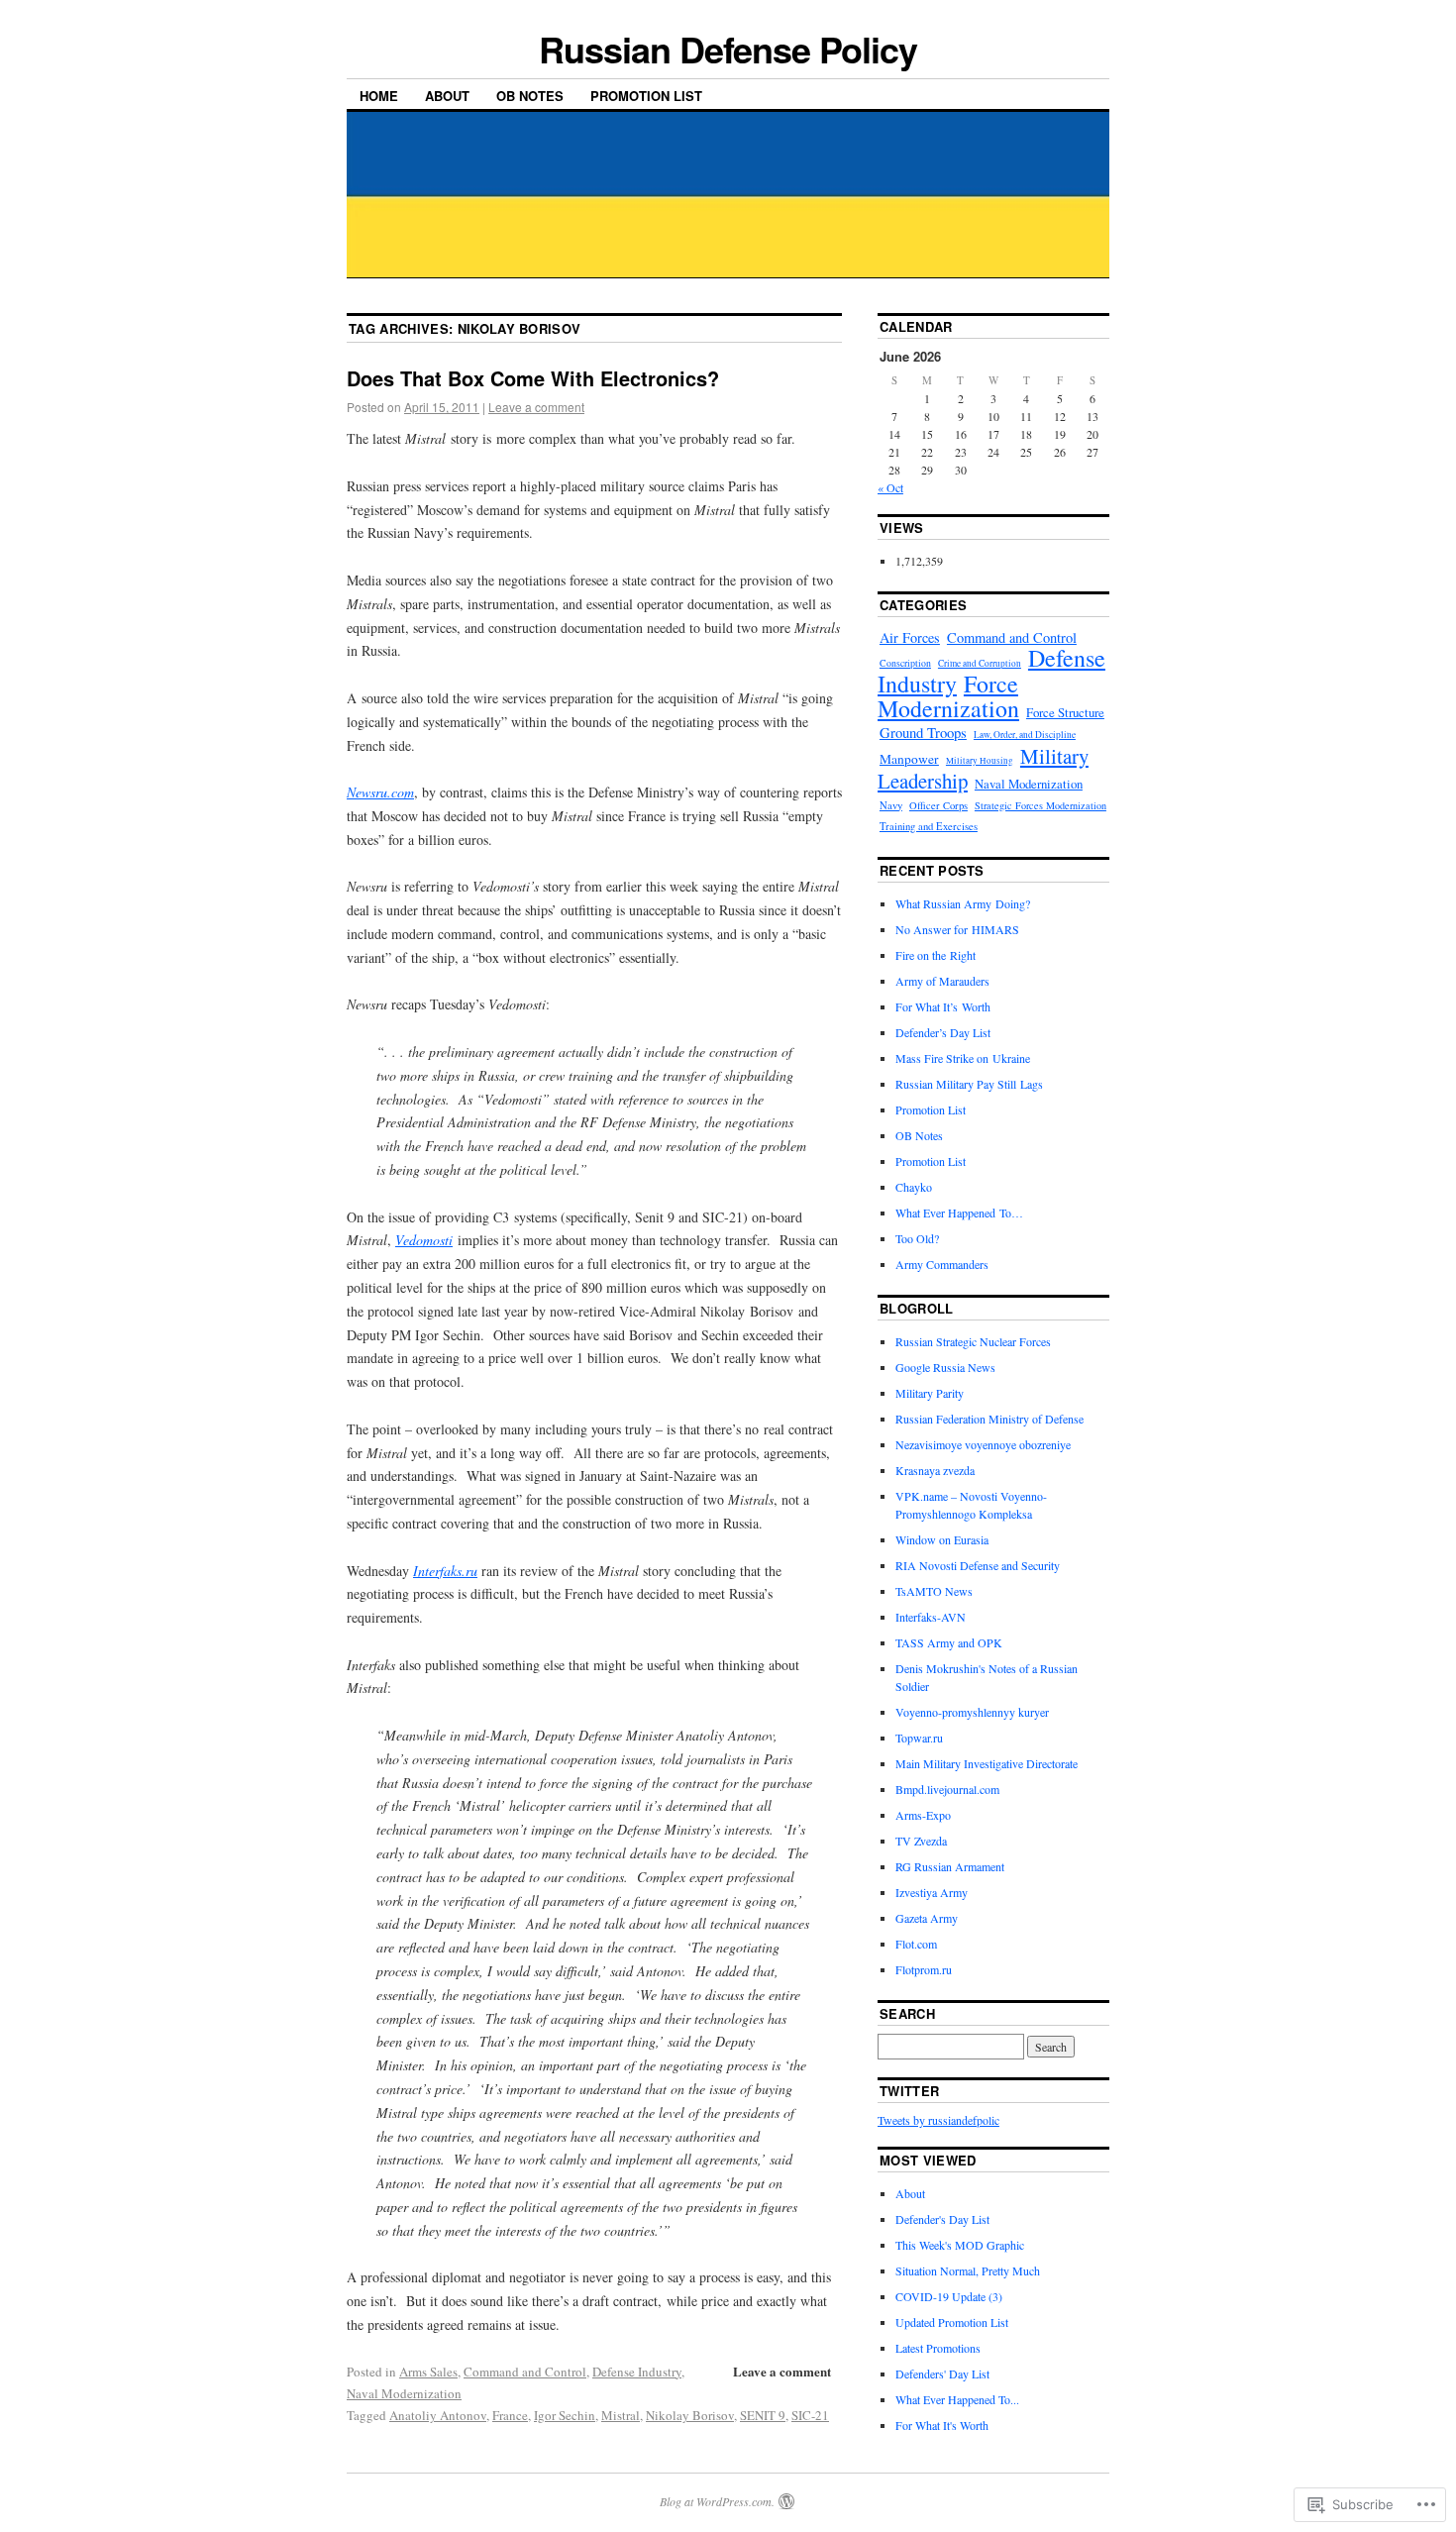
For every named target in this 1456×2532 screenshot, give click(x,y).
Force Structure (1065, 712)
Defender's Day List (942, 2219)
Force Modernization (948, 695)
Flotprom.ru (924, 1969)
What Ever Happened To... (957, 2399)
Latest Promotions (938, 2348)
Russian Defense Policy (728, 49)
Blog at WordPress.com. (717, 2501)
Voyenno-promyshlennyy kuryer (972, 1712)
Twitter (909, 2091)
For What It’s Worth (943, 1006)
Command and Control (525, 2372)
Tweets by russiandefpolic (938, 2120)
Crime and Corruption (980, 663)
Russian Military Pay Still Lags (969, 1084)
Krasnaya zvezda (935, 1470)
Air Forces (910, 637)
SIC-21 (810, 2415)
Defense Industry (637, 2372)
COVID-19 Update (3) (949, 2296)
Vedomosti (424, 1240)
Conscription (905, 663)
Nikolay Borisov (690, 2415)
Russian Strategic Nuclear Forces (973, 1341)
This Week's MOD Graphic (960, 2245)
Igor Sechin (565, 2415)
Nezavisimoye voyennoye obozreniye (983, 1444)
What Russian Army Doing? (963, 903)
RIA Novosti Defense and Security (978, 1565)
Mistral (621, 2415)
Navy (891, 805)
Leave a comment (536, 407)
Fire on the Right (936, 955)
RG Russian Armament (950, 1866)
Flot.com (916, 1944)
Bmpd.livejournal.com (947, 1789)
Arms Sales (428, 2372)
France (510, 2415)
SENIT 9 (763, 2415)
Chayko (914, 1187)
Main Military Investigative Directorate (987, 1763)
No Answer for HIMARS (957, 929)
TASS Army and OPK (949, 1642)
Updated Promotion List (952, 2322)
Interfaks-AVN (931, 1617)
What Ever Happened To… (959, 1213)
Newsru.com (380, 792)
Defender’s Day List (943, 1032)
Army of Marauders (942, 981)
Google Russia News (945, 1367)
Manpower (909, 759)
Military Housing (980, 761)
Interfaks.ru (445, 1571)
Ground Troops (923, 732)
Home (379, 96)
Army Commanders (942, 1264)
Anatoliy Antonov (438, 2415)
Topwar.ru (919, 1738)
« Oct (890, 487)
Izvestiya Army (932, 1892)
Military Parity (930, 1393)
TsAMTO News (934, 1591)
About (447, 96)
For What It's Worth (942, 2425)
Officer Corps (938, 805)
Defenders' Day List (942, 2374)
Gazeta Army (927, 1918)
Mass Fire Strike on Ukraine (963, 1058)
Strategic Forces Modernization (1040, 805)
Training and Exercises (929, 826)
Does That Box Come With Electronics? (533, 378)
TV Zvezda (921, 1841)
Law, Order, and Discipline (1025, 735)
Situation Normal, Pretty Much (968, 2270)
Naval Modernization (404, 2393)
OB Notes (530, 96)
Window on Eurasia (942, 1539)
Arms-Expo (923, 1815)
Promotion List (646, 96)
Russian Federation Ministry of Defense (989, 1419)
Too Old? (917, 1238)
